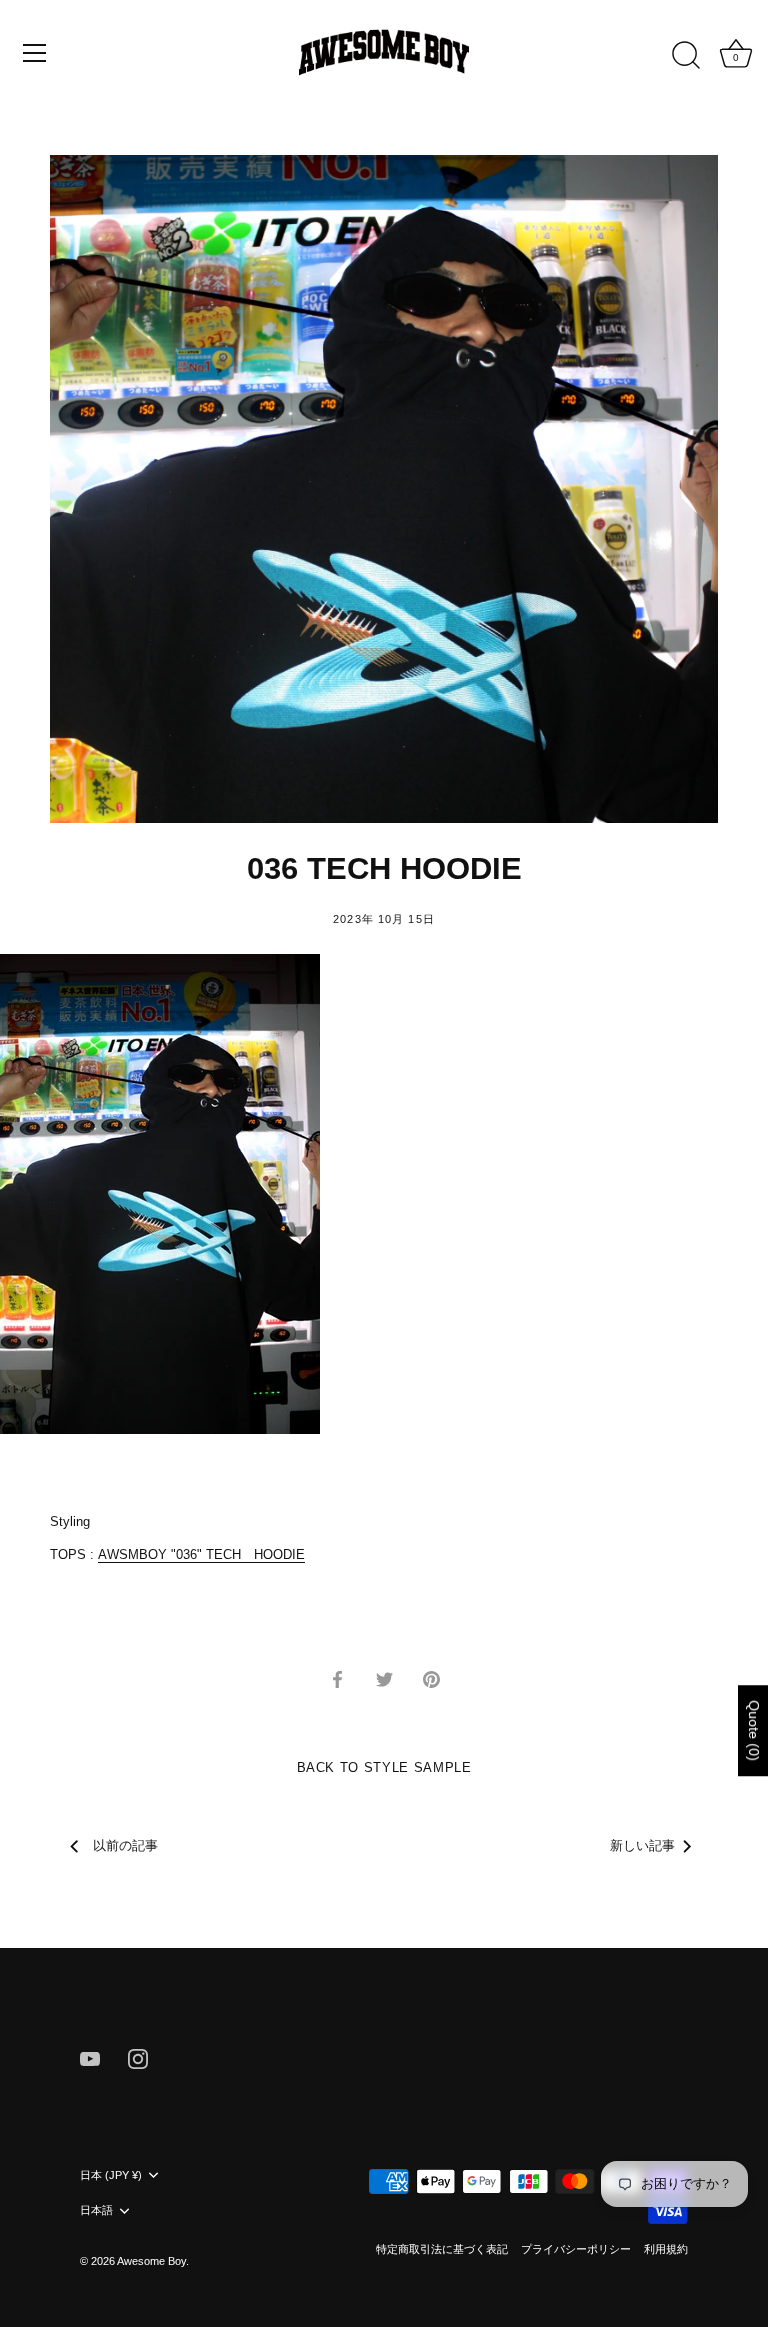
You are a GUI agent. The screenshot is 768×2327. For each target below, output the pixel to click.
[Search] (686, 56)
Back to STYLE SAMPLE (384, 1767)
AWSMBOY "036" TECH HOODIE (201, 1554)
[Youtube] (90, 2057)
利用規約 (666, 2249)
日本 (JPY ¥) (111, 2175)
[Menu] (35, 53)
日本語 (96, 2210)
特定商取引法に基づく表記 (442, 2249)
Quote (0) (754, 1730)
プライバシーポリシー (576, 2249)
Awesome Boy (151, 2261)
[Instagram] (138, 2057)
